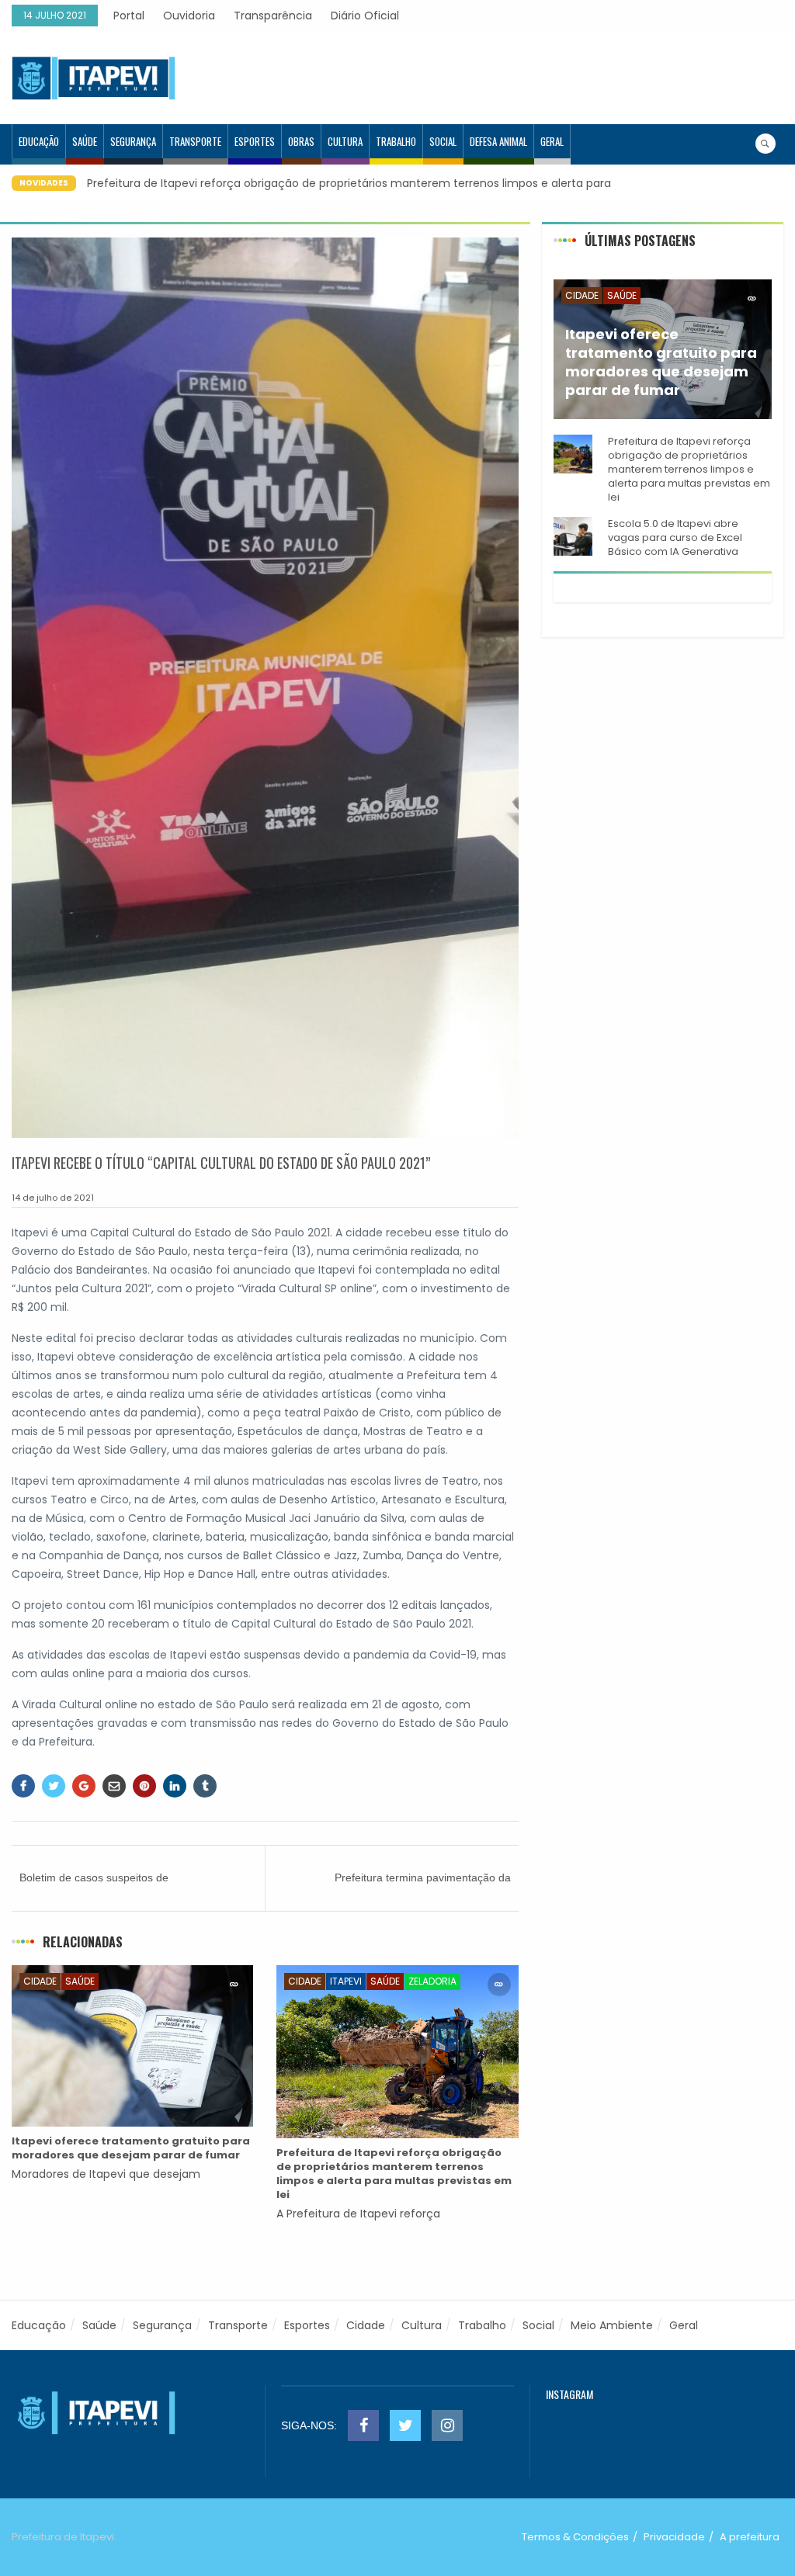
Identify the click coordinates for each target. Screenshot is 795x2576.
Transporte (195, 141)
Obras (301, 141)
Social (443, 141)
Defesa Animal (498, 141)
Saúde (85, 141)
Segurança (133, 141)
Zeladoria (432, 1981)
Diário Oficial (365, 16)
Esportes (255, 141)
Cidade (40, 1981)
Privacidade (674, 2537)
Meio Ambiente (612, 2325)
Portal (129, 16)
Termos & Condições (575, 2537)
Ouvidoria (189, 16)
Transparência (273, 16)
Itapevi (346, 1981)
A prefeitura (750, 2537)
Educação (39, 141)
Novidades (44, 183)
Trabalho (396, 141)
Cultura (345, 141)
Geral (552, 141)
